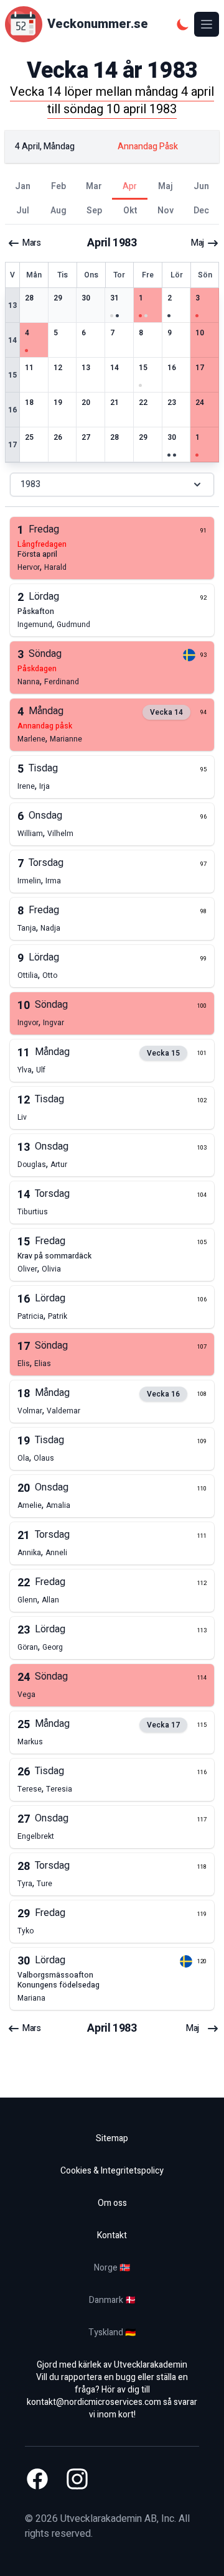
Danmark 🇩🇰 (112, 2300)
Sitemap (112, 2138)
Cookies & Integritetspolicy (112, 2171)
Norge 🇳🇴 (112, 2268)
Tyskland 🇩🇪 (112, 2332)
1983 (30, 484)
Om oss (112, 2203)
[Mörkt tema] (183, 24)
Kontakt (112, 2235)
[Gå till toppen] (202, 2554)
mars (31, 243)
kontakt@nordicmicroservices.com (94, 2402)
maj (198, 243)
